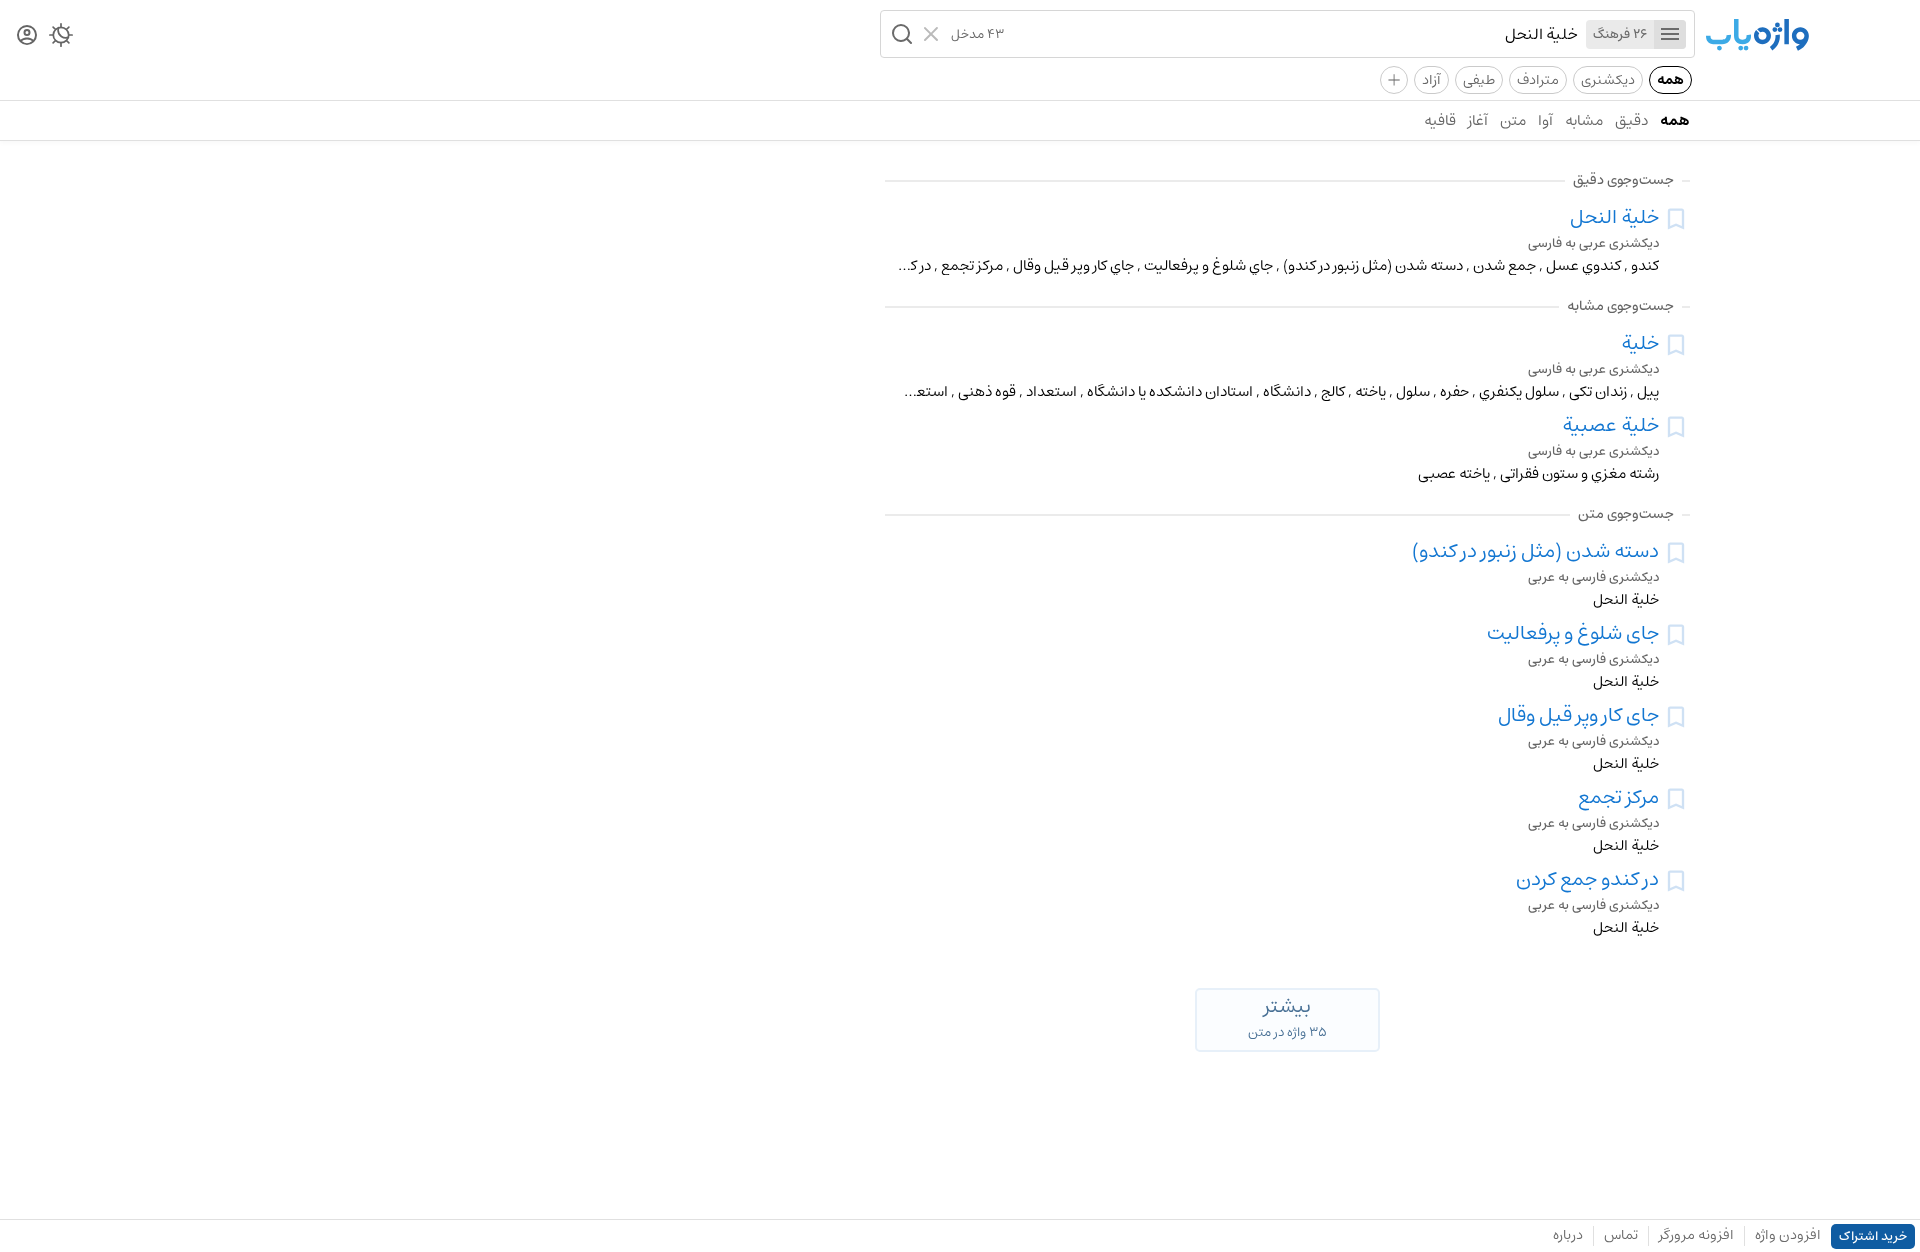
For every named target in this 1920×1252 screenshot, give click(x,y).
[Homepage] (1757, 36)
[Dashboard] (27, 36)
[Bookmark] (1676, 219)
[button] (900, 34)
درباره (1568, 1235)
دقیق (1631, 120)
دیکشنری (1608, 80)
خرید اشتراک (1873, 1236)
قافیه (1440, 120)
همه (1670, 80)
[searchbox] (1291, 34)
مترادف (1538, 80)
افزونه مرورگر (1696, 1235)
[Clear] (933, 34)
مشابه (1584, 120)
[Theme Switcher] (61, 39)
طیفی (1479, 80)
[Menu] (1670, 34)
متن (1513, 120)
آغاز (1478, 120)
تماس (1621, 1235)
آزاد (1431, 80)
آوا (1545, 120)
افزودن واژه (1788, 1235)
